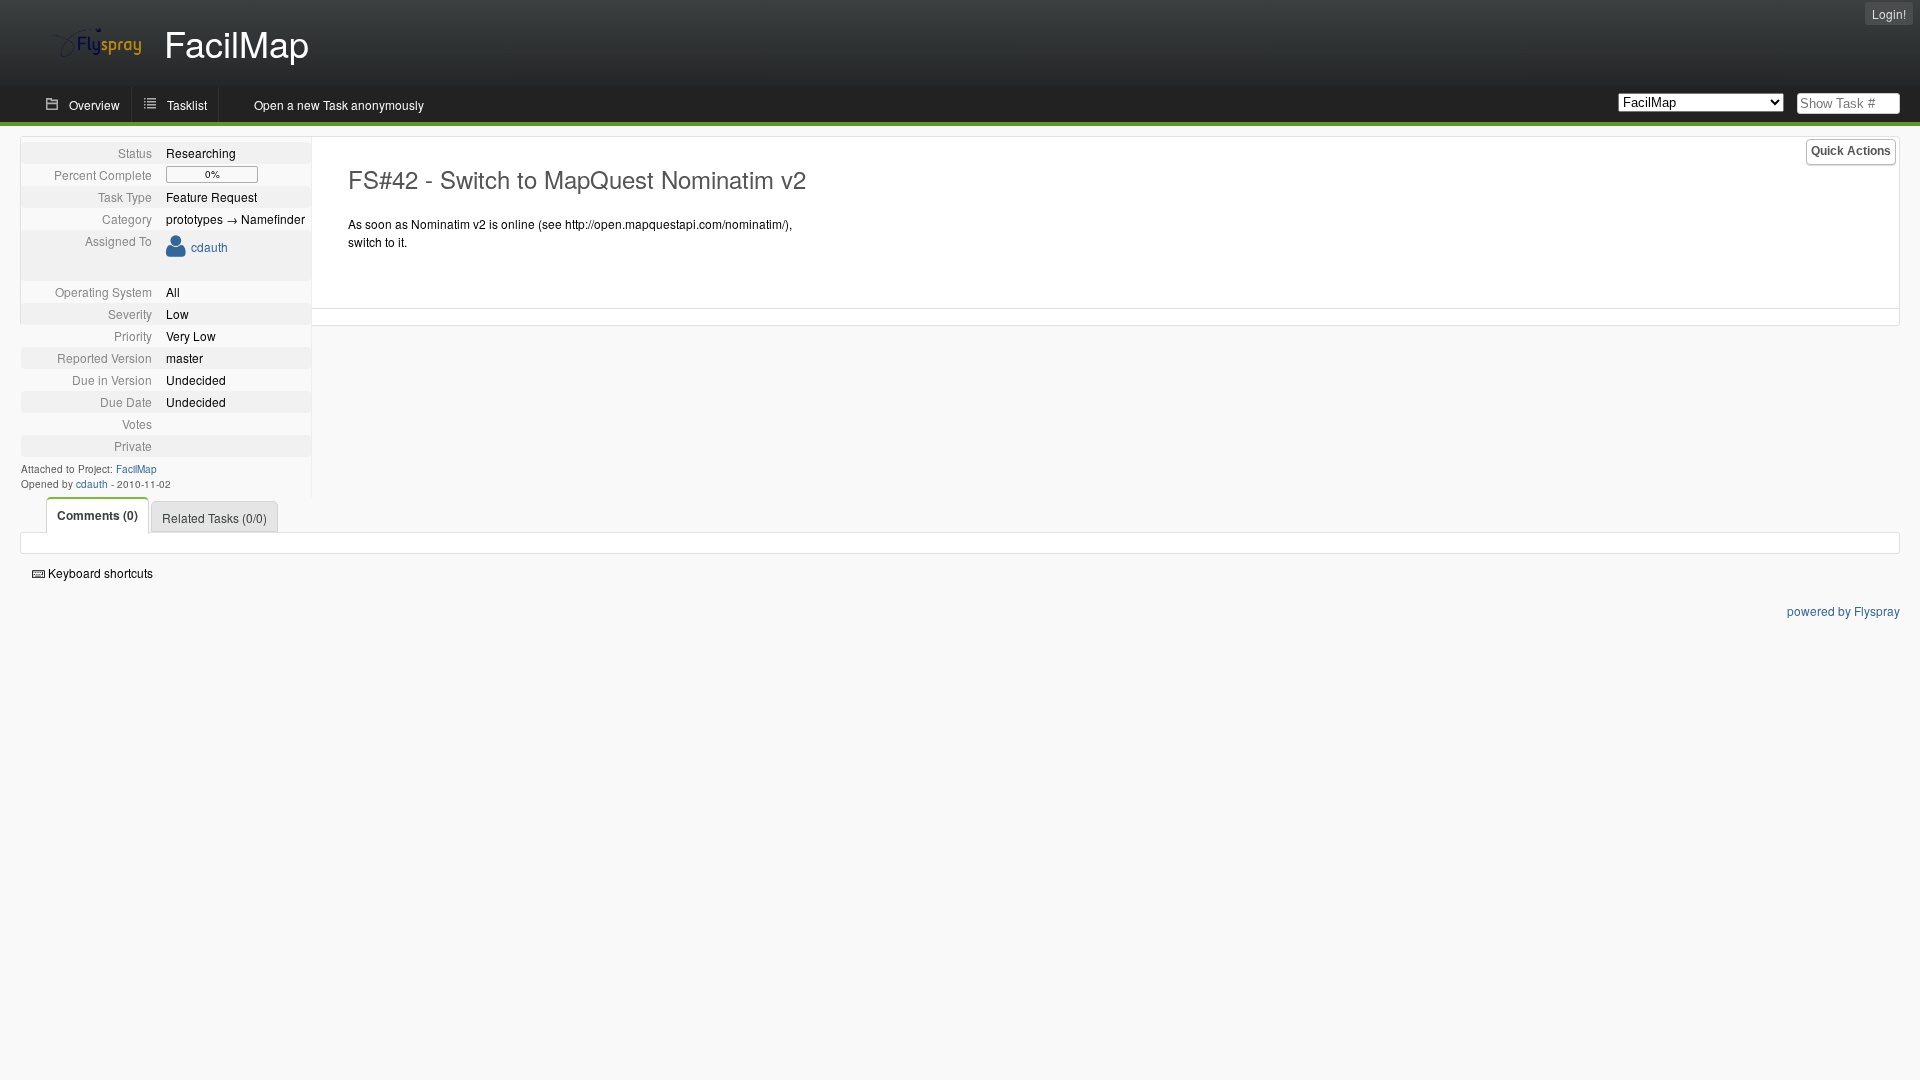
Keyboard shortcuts (99, 572)
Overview (94, 104)
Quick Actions (1851, 151)
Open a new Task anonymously (339, 104)
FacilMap (136, 469)
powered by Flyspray (1843, 610)
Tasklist (187, 104)
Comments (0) (97, 515)
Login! (1889, 13)
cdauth (209, 246)
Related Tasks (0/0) (214, 517)
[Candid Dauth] (176, 249)
